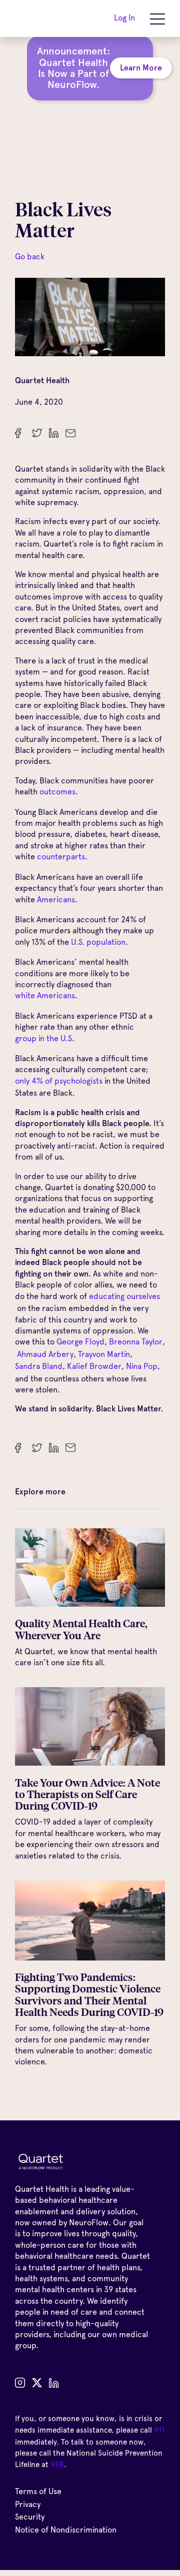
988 (57, 2465)
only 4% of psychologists (59, 1081)
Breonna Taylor (136, 1342)
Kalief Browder (94, 1366)
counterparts (61, 857)
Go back (30, 257)
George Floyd (80, 1342)
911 (159, 2430)
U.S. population (98, 942)
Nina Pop (142, 1366)
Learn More (141, 68)
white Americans (45, 995)
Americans (56, 900)
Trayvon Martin (104, 1354)
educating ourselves (124, 1296)
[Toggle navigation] (157, 18)
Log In (124, 18)
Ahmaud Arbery (44, 1354)
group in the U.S (43, 1038)
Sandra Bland (39, 1366)
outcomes (57, 792)
